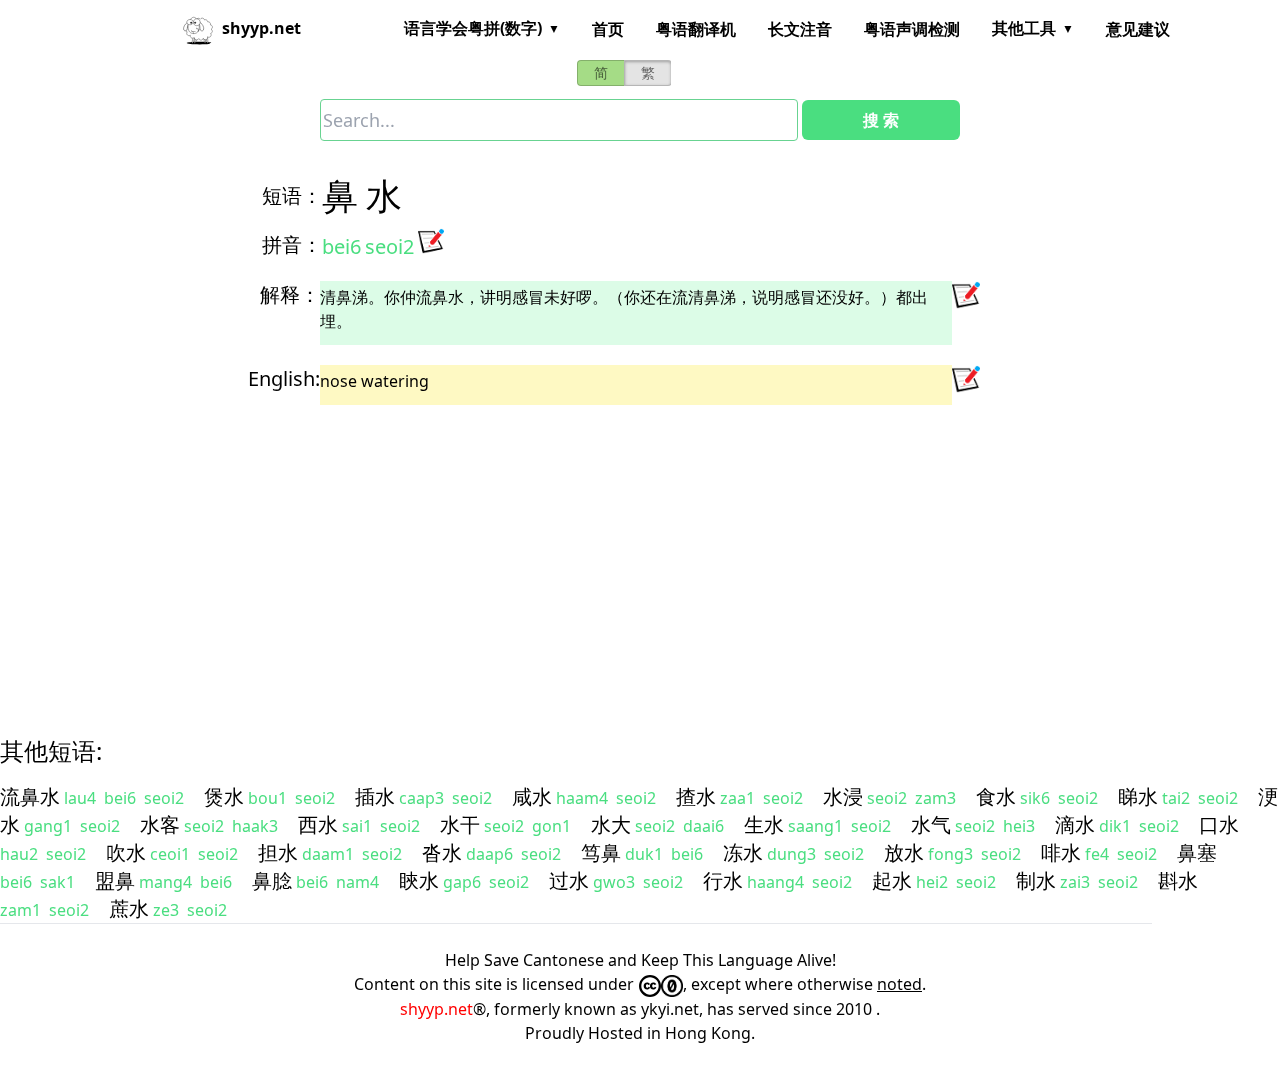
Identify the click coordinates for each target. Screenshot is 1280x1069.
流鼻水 (30, 796)
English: (284, 378)
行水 (723, 880)
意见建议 (1138, 29)
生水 (764, 824)
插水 (375, 796)
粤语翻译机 (696, 29)
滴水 (1075, 824)
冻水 (743, 852)
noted (899, 984)
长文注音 (800, 29)
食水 (996, 796)
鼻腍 (272, 880)
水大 (611, 824)
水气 (931, 824)
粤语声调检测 (912, 29)
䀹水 (419, 880)
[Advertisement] (604, 553)
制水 (1036, 880)
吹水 (126, 852)
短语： (292, 195)
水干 (460, 824)
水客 (160, 824)
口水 (1219, 824)
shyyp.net (436, 1009)
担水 (278, 852)
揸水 (696, 796)
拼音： (292, 244)
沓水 (442, 852)
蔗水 (129, 908)
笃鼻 (601, 852)
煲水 (224, 796)
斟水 (1178, 880)
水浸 (843, 796)
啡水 (1061, 852)
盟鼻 (115, 880)
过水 (569, 880)
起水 (892, 880)
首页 (608, 29)
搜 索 (881, 120)
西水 (318, 824)
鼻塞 (1197, 852)
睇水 (1138, 796)
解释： (290, 294)
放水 (904, 852)
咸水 (532, 796)
